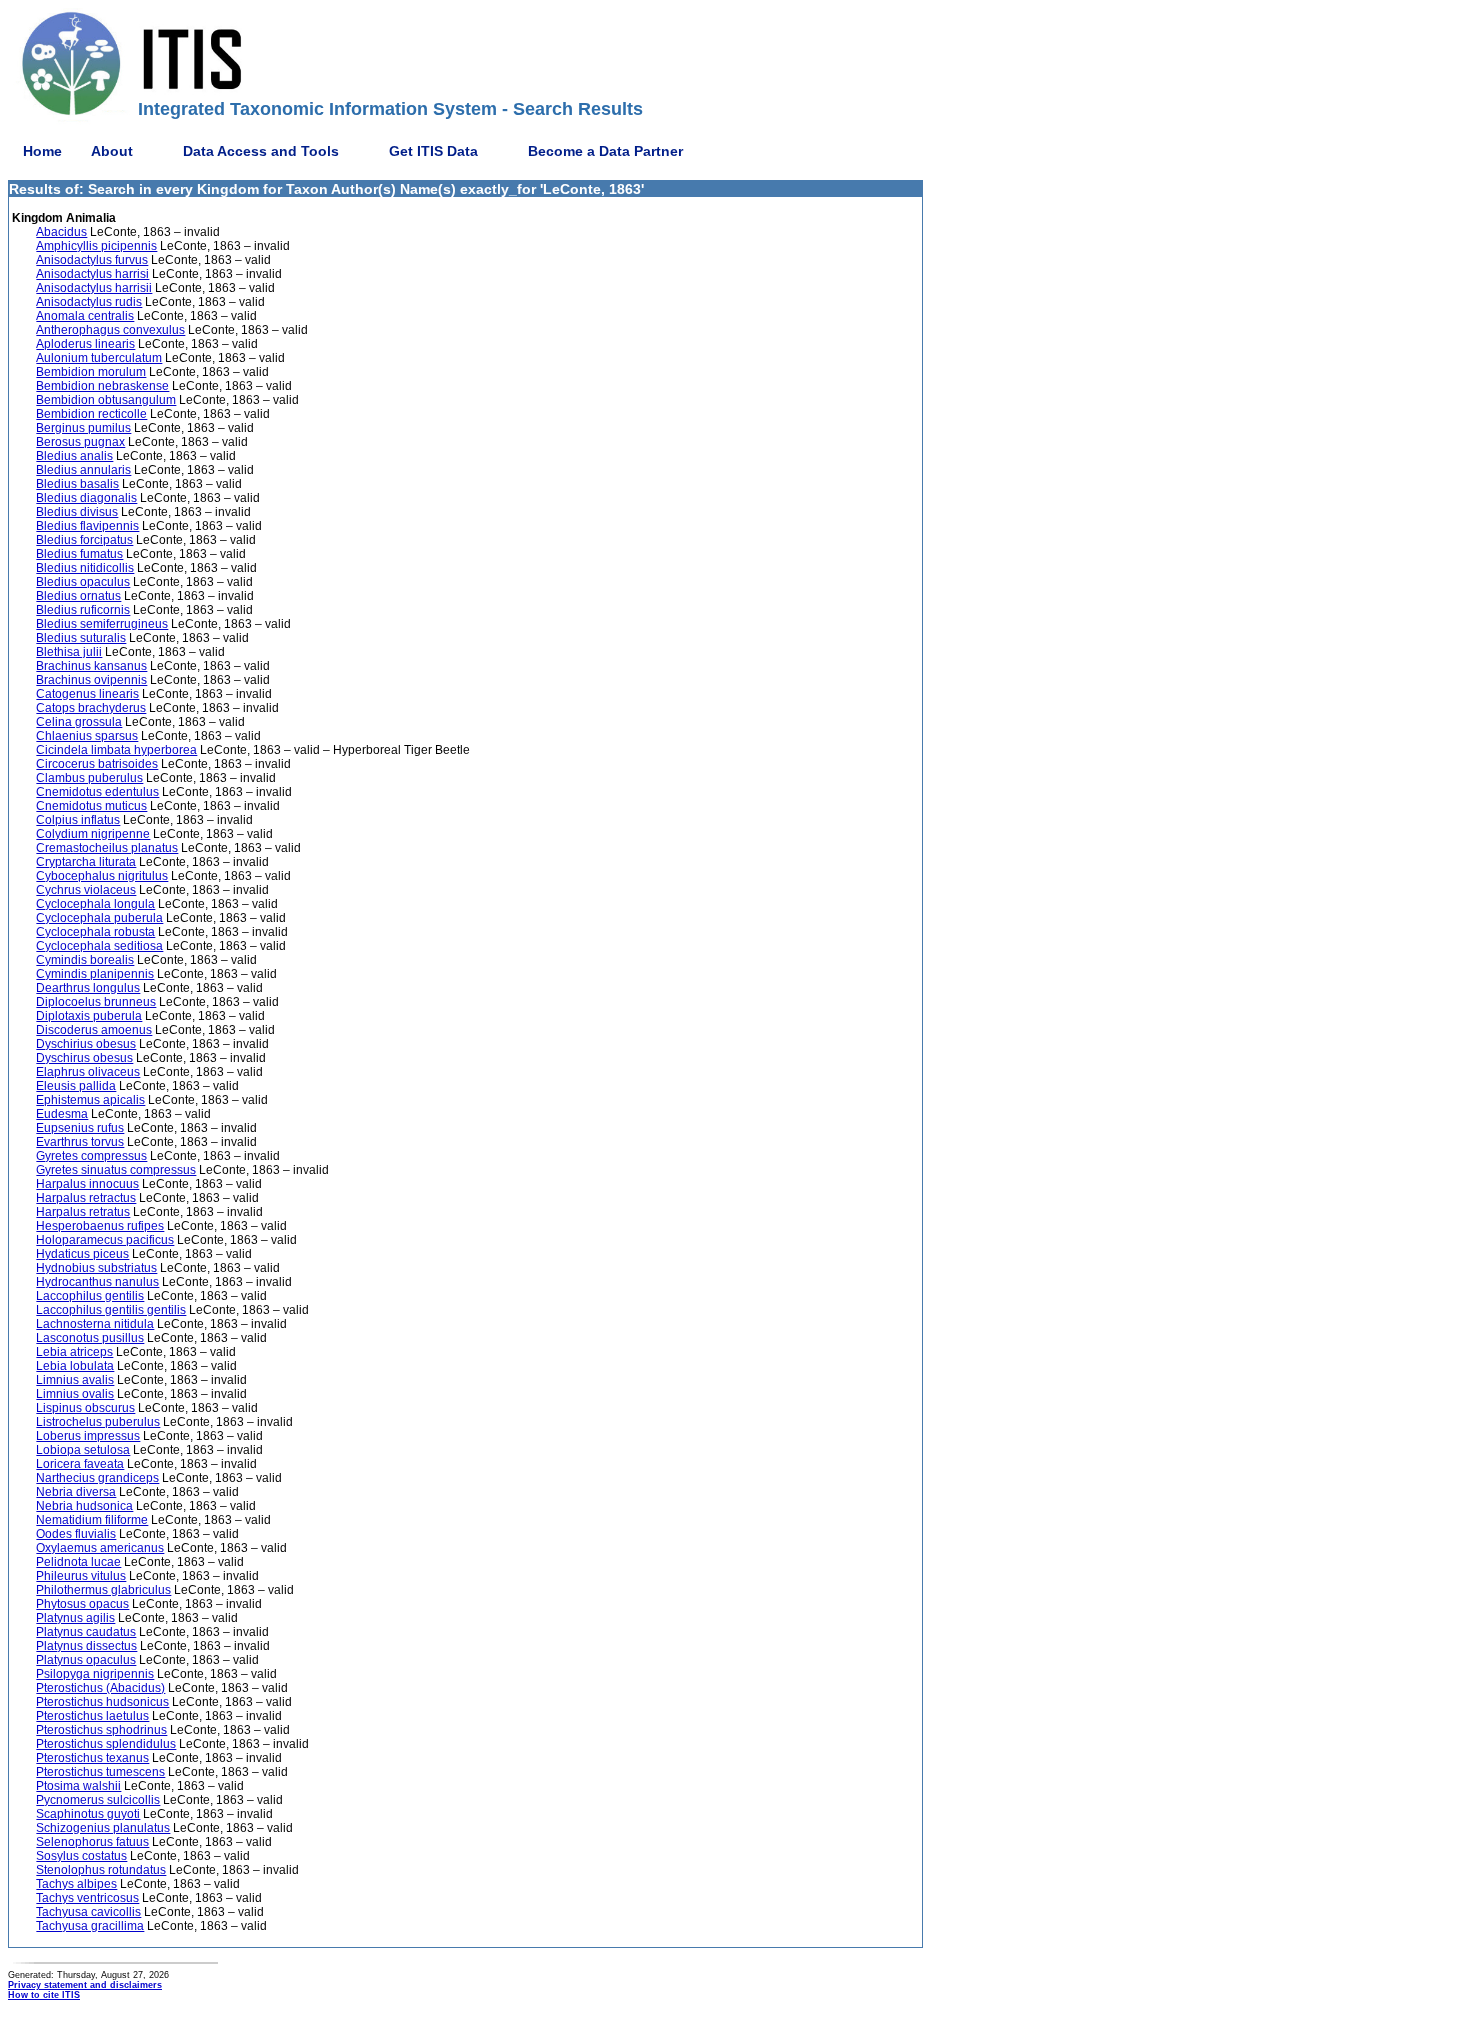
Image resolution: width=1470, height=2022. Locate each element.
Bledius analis (74, 456)
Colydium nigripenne (93, 834)
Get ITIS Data (433, 151)
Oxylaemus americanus (100, 1548)
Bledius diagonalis (86, 498)
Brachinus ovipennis (91, 680)
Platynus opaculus (86, 1660)
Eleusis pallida (76, 1086)
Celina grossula (79, 722)
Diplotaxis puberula (89, 1016)
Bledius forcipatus (84, 540)
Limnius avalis (75, 1380)
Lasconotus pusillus (90, 1338)
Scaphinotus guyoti (88, 1814)
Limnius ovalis (75, 1394)
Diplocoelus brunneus (96, 1002)
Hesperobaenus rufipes (100, 1226)
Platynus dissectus (86, 1646)
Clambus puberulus (89, 778)
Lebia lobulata (75, 1366)
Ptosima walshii (78, 1786)
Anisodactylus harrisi (92, 274)
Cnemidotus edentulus (97, 792)
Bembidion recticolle (91, 414)
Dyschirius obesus (86, 1044)
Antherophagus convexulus (110, 330)
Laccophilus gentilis (90, 1296)
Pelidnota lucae (78, 1562)
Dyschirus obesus (84, 1058)
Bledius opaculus (83, 582)
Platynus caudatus (86, 1632)
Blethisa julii (69, 652)
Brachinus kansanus (91, 666)
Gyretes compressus (91, 1156)
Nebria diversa (76, 1492)
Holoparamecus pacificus (105, 1240)
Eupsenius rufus (80, 1128)
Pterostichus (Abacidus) (100, 1688)
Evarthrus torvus (80, 1142)
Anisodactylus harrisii (94, 288)
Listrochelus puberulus (98, 1422)
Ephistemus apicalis (90, 1100)
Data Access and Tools (261, 151)
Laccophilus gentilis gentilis (111, 1310)
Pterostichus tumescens (100, 1772)
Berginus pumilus (83, 428)
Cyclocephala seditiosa (99, 946)
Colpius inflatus (78, 820)
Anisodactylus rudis (89, 302)
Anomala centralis (85, 316)
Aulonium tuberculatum (99, 358)
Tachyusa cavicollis (88, 1912)
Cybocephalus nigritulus (102, 876)
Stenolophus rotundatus (101, 1870)
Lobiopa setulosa (83, 1450)
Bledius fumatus (79, 554)
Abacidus (61, 232)
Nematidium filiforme (92, 1520)
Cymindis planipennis (95, 974)
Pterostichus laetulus (92, 1716)
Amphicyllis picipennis (96, 246)
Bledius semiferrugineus (102, 624)
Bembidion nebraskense (102, 386)
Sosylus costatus (81, 1856)
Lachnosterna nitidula (95, 1324)
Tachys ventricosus (87, 1898)
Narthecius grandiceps (97, 1478)
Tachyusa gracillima (90, 1926)
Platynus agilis (75, 1618)
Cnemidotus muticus (91, 806)
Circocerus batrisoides (97, 764)
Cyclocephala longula (95, 904)
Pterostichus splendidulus (106, 1744)
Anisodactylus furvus (92, 260)
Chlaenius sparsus (87, 736)
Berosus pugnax (80, 442)
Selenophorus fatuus (92, 1842)
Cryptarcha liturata (86, 862)
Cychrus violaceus (86, 890)
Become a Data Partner (605, 151)
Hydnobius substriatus (96, 1268)
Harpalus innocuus (87, 1184)
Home (42, 151)
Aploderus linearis (85, 344)
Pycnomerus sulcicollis (98, 1800)
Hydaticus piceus (82, 1254)
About (112, 151)
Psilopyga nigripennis (95, 1674)
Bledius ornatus (78, 596)
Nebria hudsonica (84, 1506)
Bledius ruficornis (83, 610)
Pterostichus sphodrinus (101, 1730)
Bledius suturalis (81, 638)
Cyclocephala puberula (99, 918)
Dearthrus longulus (88, 988)
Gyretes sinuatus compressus (116, 1170)
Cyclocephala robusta (95, 932)
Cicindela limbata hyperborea (116, 750)
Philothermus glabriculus (103, 1590)
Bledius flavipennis (87, 526)
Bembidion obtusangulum (106, 400)
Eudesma (62, 1114)
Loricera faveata (80, 1464)
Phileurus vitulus (81, 1576)
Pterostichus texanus (92, 1758)
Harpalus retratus (83, 1212)
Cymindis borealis (85, 960)
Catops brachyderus (91, 708)
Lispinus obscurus (85, 1408)
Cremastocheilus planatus (107, 848)
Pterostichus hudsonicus (102, 1702)
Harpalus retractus (86, 1198)
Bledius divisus (77, 512)
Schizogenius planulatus (103, 1828)
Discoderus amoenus (94, 1030)
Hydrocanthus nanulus (97, 1282)
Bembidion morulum (91, 372)
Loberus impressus (88, 1436)
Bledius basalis (77, 484)
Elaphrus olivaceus (88, 1072)
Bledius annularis (83, 470)
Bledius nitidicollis (85, 568)
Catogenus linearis (87, 694)
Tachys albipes (76, 1884)
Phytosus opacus (82, 1604)
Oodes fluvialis (76, 1534)
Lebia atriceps (74, 1352)
